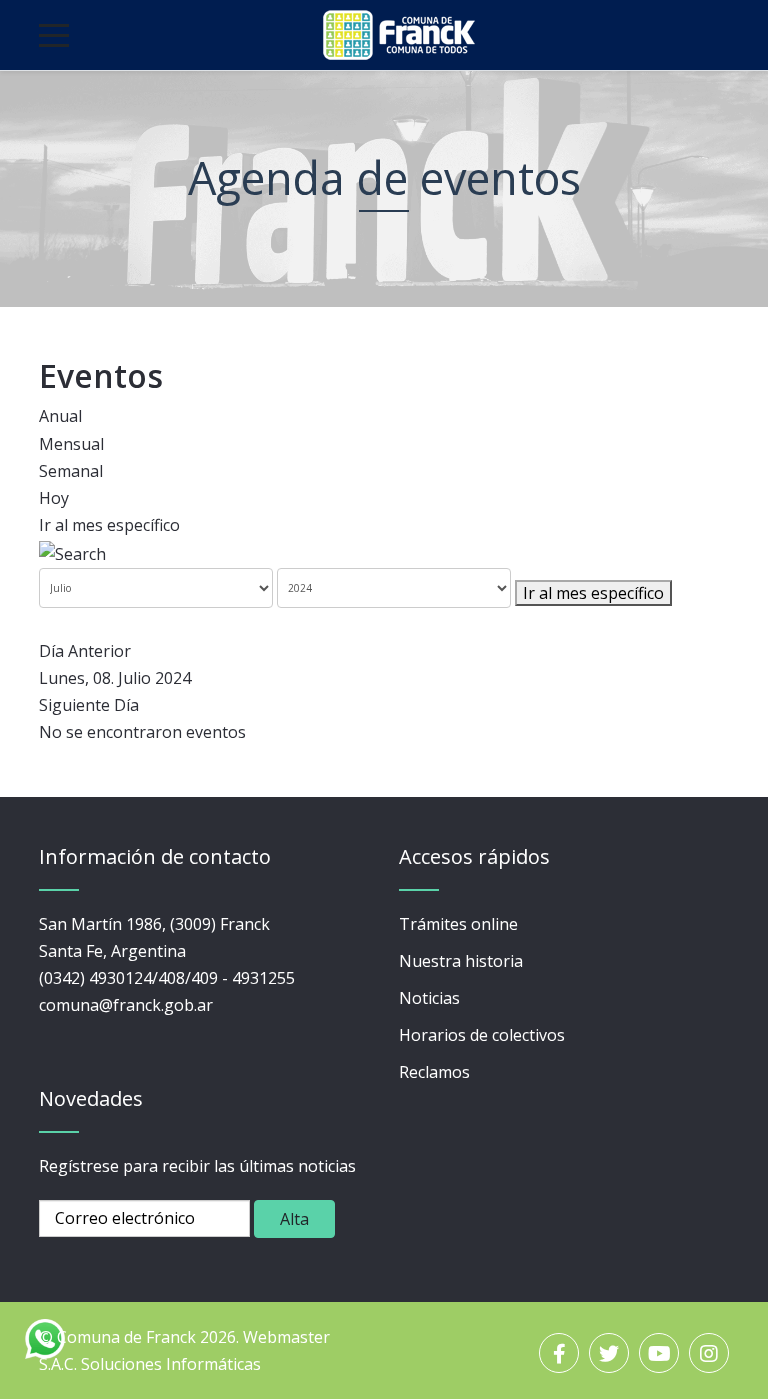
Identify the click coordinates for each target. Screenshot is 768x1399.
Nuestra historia (461, 961)
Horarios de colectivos (482, 1035)
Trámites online (458, 924)
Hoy (54, 498)
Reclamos (434, 1072)
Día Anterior (85, 651)
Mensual (71, 444)
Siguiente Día (89, 705)
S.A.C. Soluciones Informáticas (150, 1364)
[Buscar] (72, 552)
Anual (60, 416)
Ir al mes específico (109, 525)
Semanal (71, 471)
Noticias (429, 998)
